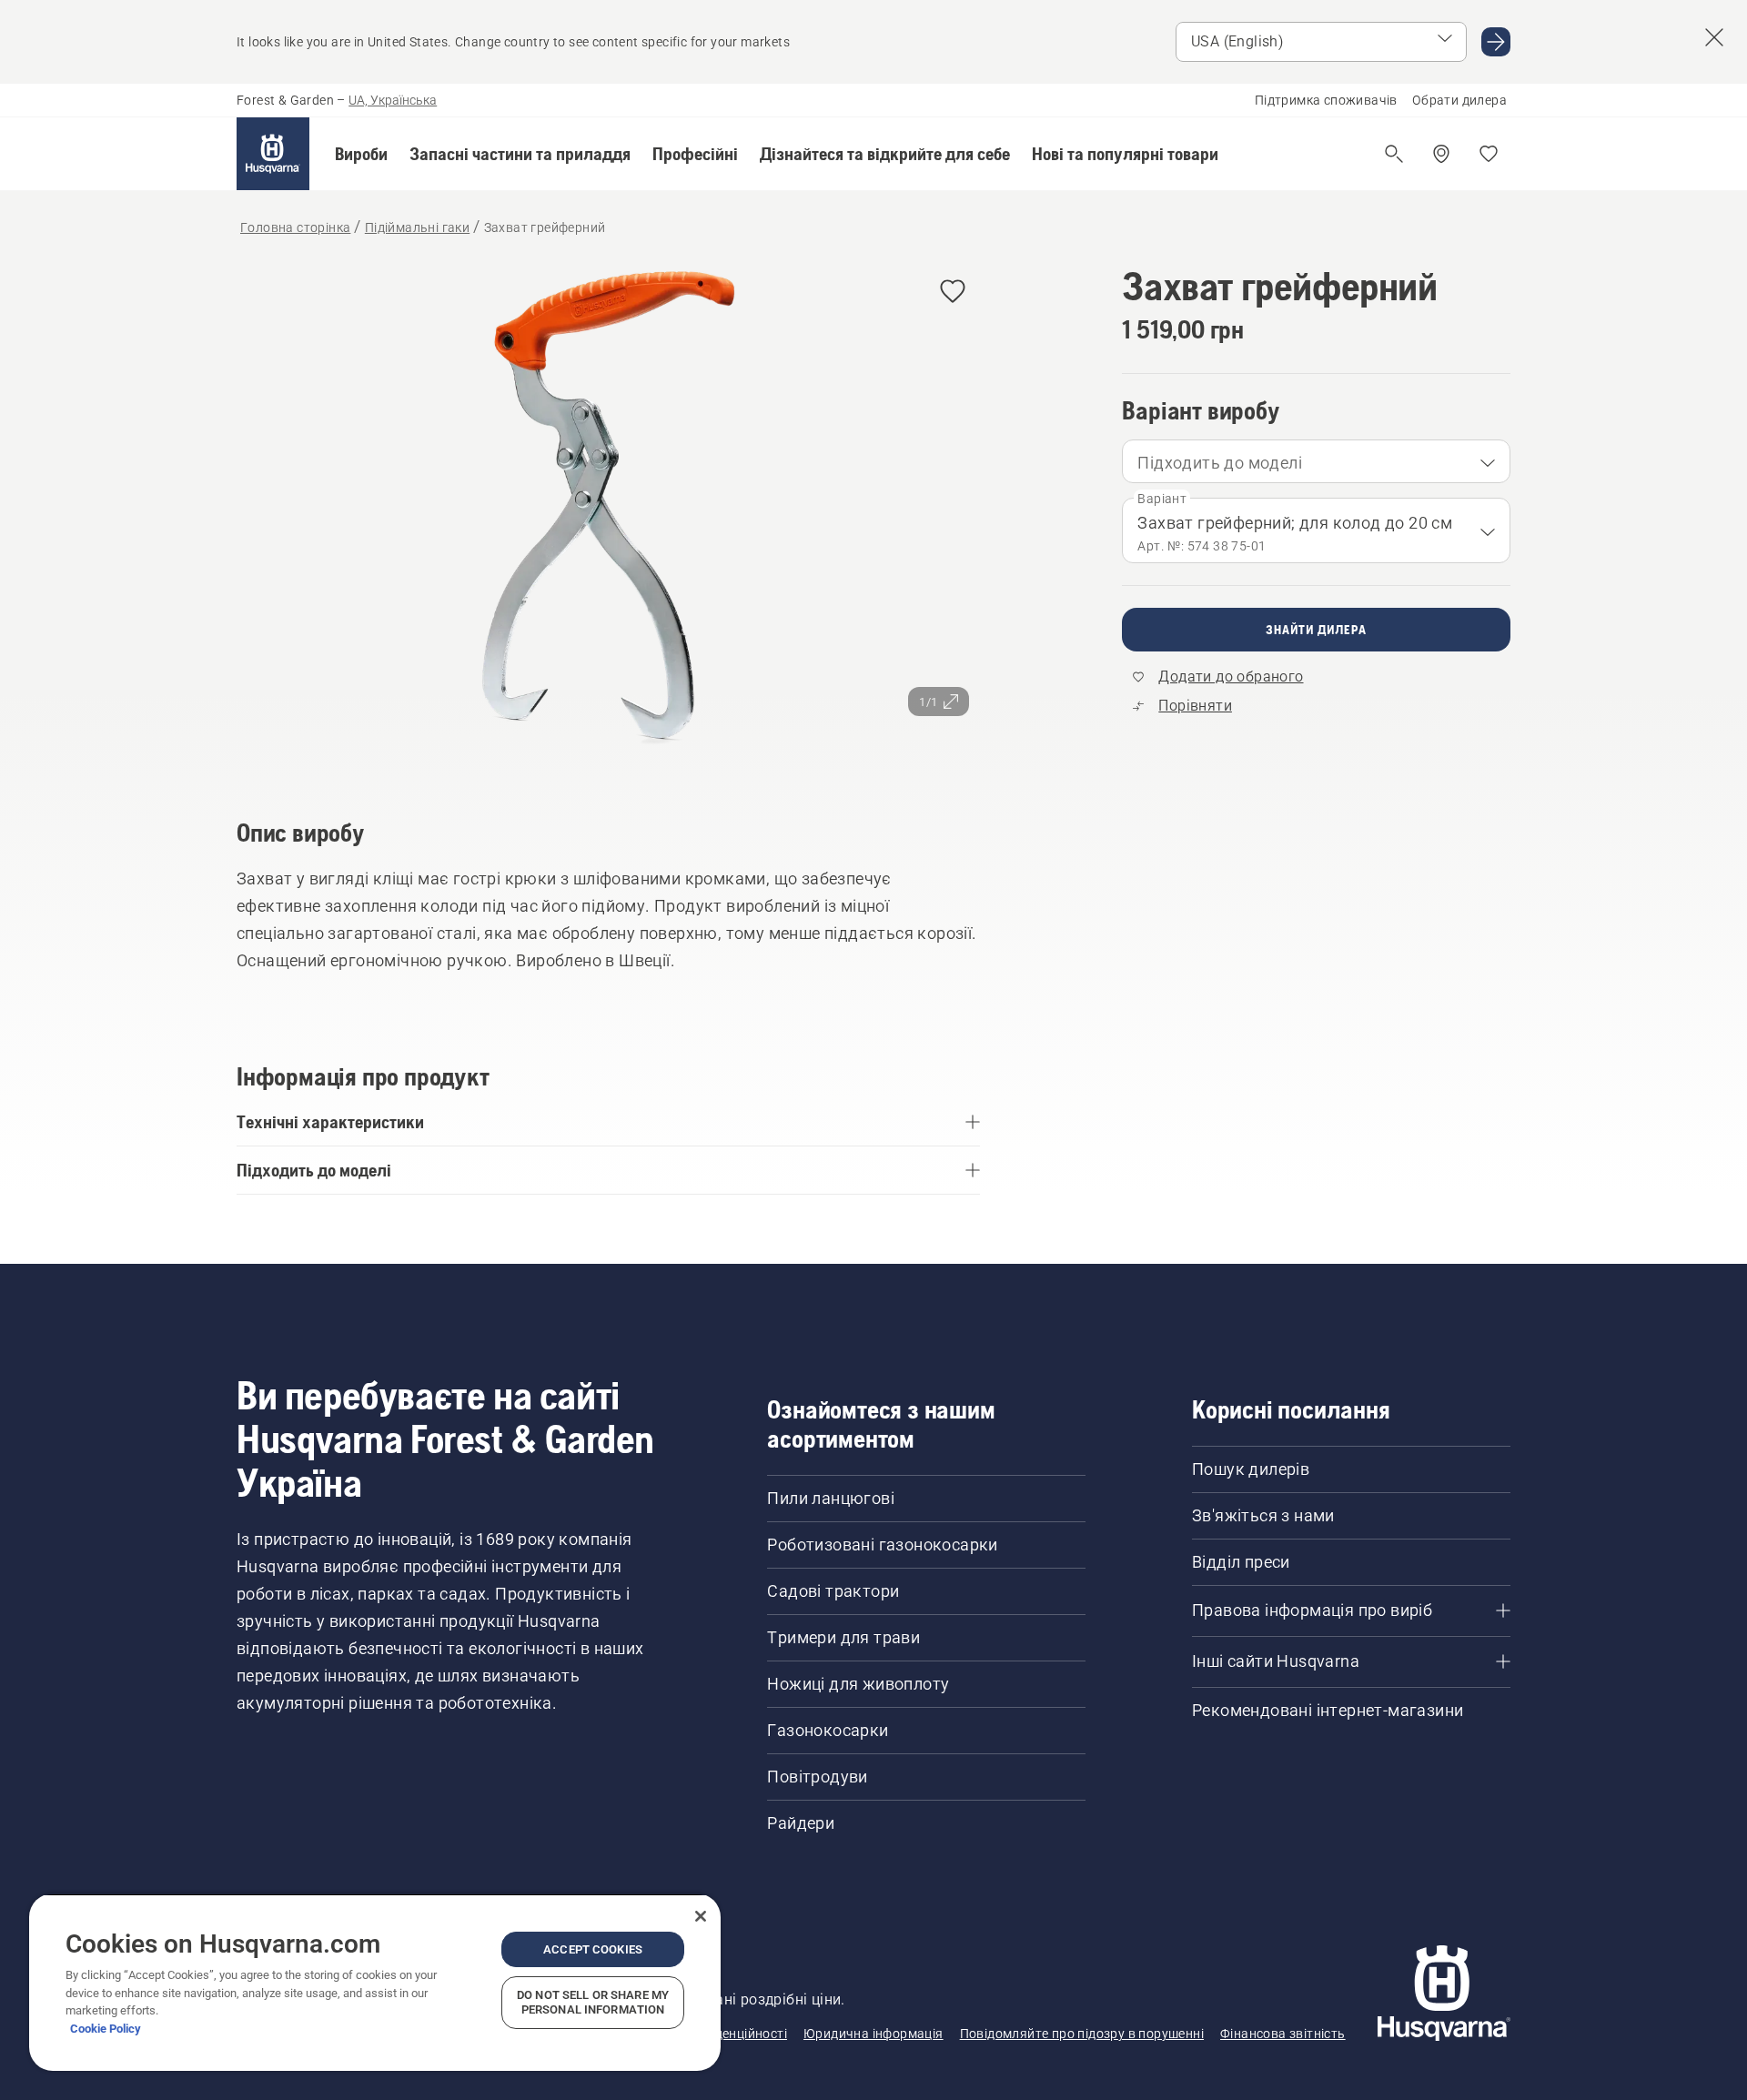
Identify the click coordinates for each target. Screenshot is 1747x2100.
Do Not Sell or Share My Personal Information (593, 2002)
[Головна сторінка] (273, 154)
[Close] (701, 1916)
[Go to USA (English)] (1496, 42)
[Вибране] (1489, 154)
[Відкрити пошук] (1394, 154)
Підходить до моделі (1220, 463)
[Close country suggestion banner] (1714, 37)
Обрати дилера (1459, 100)
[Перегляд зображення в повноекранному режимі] (608, 515)
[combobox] (1316, 461)
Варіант (1162, 499)
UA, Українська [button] (393, 100)
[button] (361, 154)
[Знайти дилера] (1441, 154)
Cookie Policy (106, 2029)
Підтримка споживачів (1326, 100)
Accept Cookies (593, 1949)
